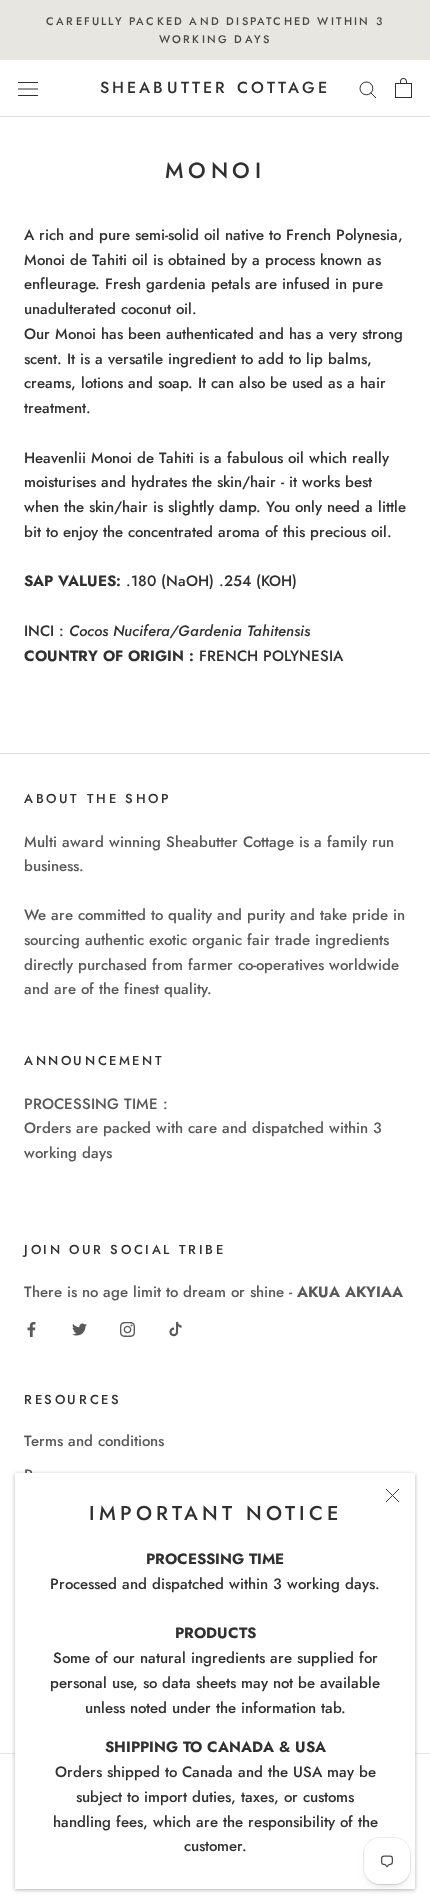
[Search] (368, 88)
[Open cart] (403, 88)
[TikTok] (175, 1328)
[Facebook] (31, 1328)
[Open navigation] (28, 89)
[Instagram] (127, 1328)
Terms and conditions (94, 1441)
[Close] (392, 1495)
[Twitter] (79, 1328)
